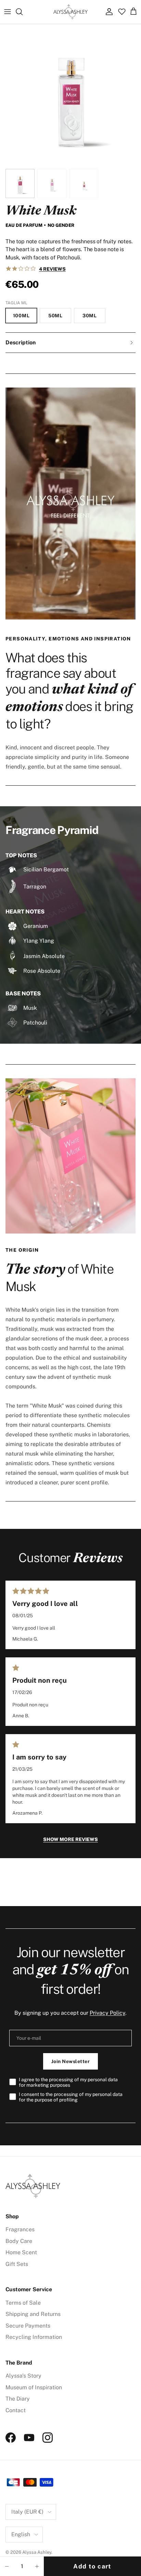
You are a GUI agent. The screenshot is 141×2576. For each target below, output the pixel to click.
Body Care (19, 2241)
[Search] (23, 12)
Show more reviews (70, 1839)
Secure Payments (28, 2326)
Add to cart (92, 2566)
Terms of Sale (23, 2303)
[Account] (107, 12)
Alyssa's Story (23, 2376)
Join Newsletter (71, 2061)
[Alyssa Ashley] (70, 12)
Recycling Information (34, 2337)
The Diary (18, 2399)
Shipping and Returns (33, 2314)
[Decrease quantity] (7, 2566)
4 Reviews (52, 269)
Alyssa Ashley (37, 2552)
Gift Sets (17, 2264)
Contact (16, 2410)
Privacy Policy (107, 2013)
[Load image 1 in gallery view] (70, 95)
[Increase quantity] (37, 2566)
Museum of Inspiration (34, 2387)
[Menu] (8, 12)
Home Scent (21, 2252)
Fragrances (20, 2229)
